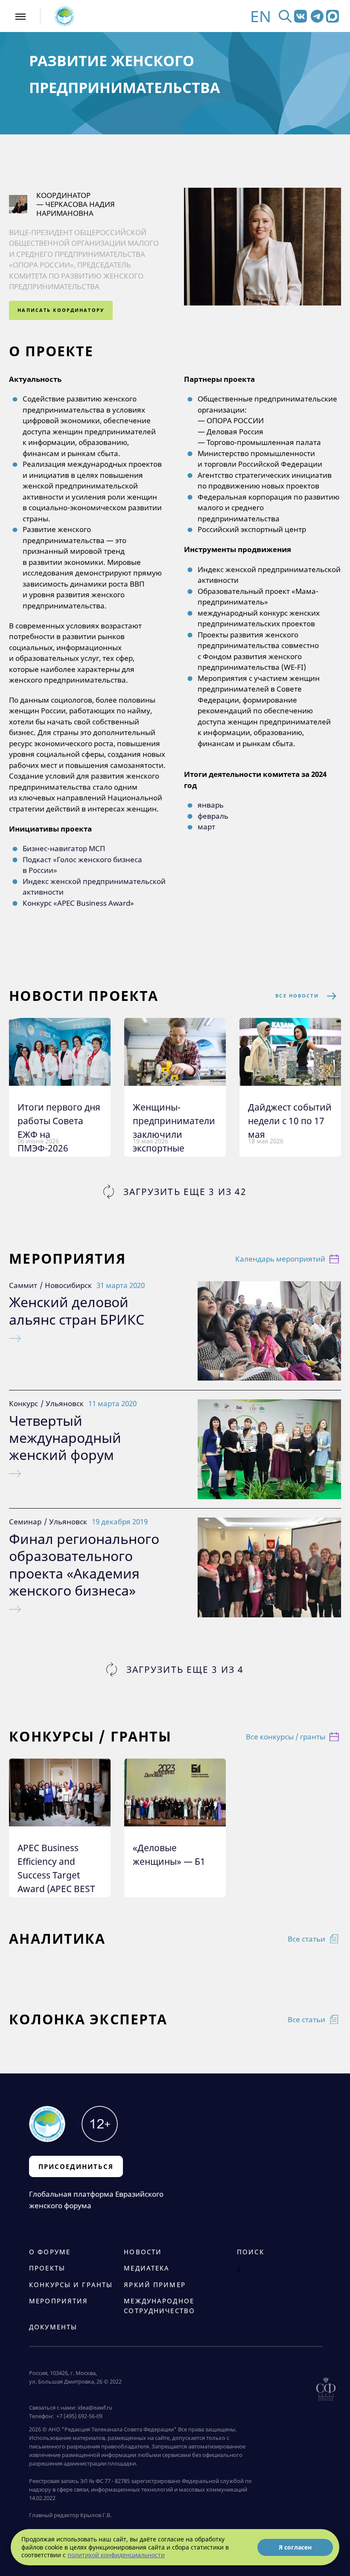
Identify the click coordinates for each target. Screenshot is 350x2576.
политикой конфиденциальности (116, 2555)
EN (261, 16)
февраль (213, 816)
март (206, 827)
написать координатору (61, 310)
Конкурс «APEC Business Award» (78, 903)
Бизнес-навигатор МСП (64, 848)
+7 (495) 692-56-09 (78, 2416)
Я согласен (295, 2547)
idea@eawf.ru (95, 2407)
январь (211, 805)
